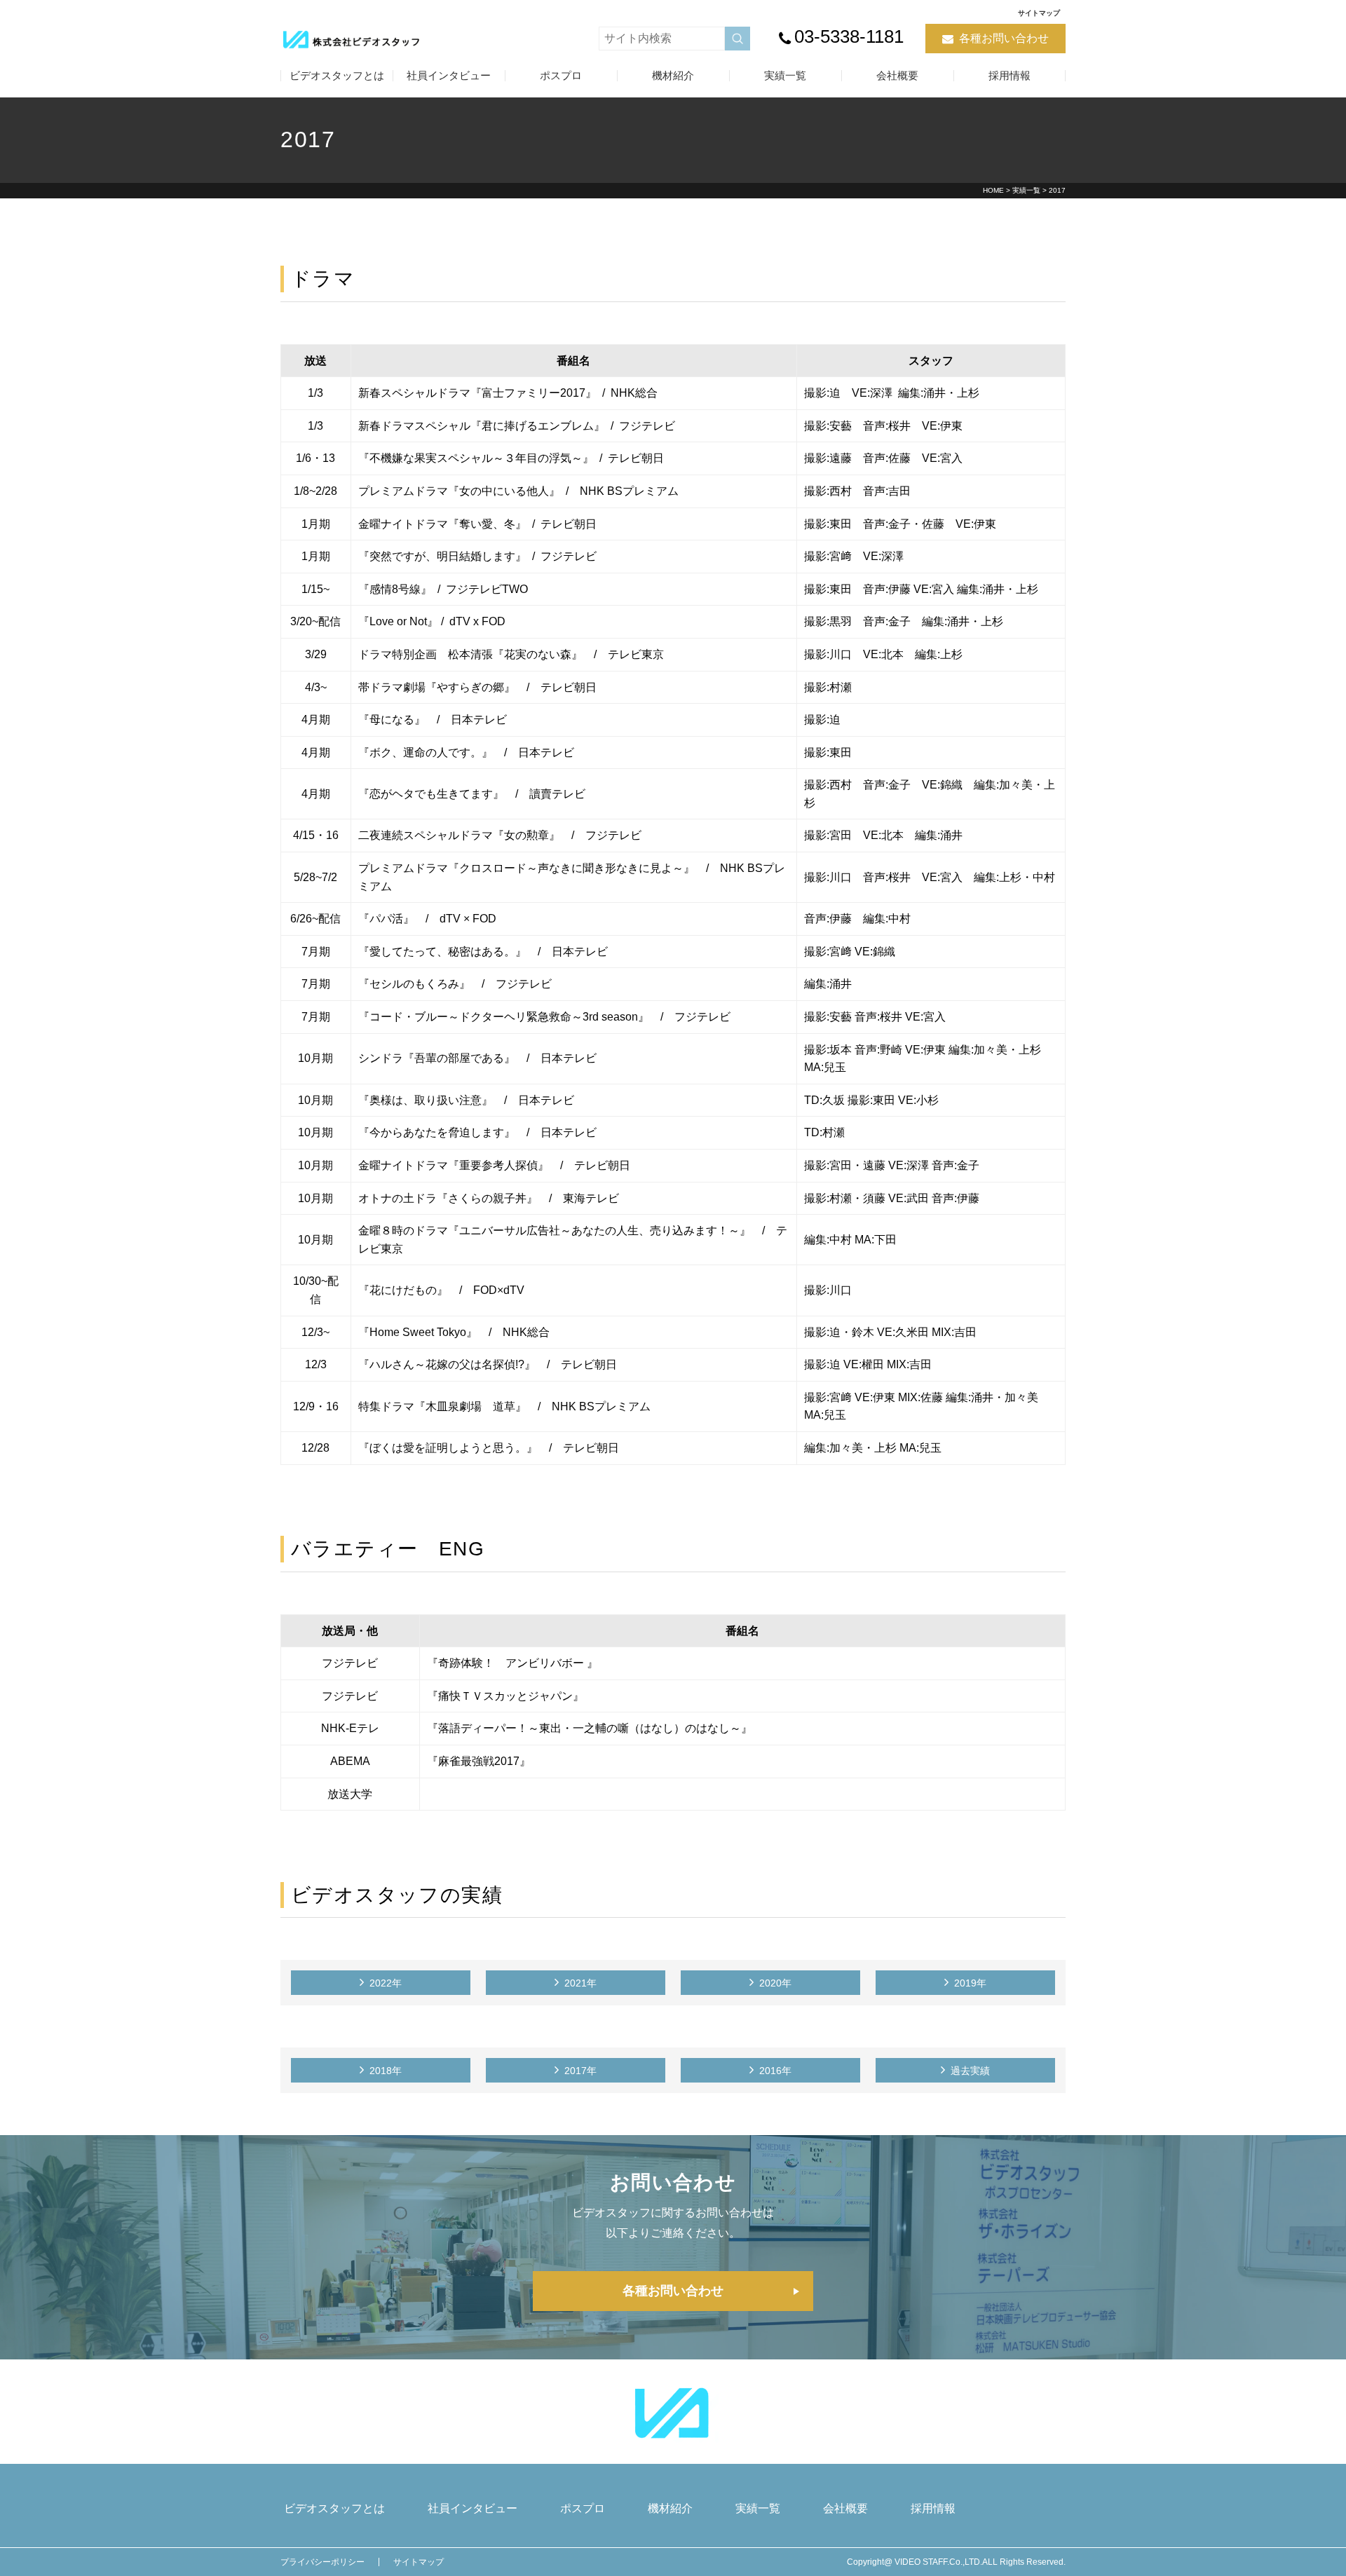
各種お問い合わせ (1004, 38)
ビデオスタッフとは (337, 75)
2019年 (970, 1983)
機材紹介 (673, 75)
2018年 (386, 2071)
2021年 (580, 1983)
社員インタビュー (449, 75)
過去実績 (970, 2071)
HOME (993, 190)
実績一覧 (785, 75)
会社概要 (897, 75)
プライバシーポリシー (322, 2562)
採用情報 (1009, 75)
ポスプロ (561, 75)
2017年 (580, 2071)
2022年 (386, 1983)
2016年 (775, 2071)
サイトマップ (1039, 13)
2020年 (775, 1983)
